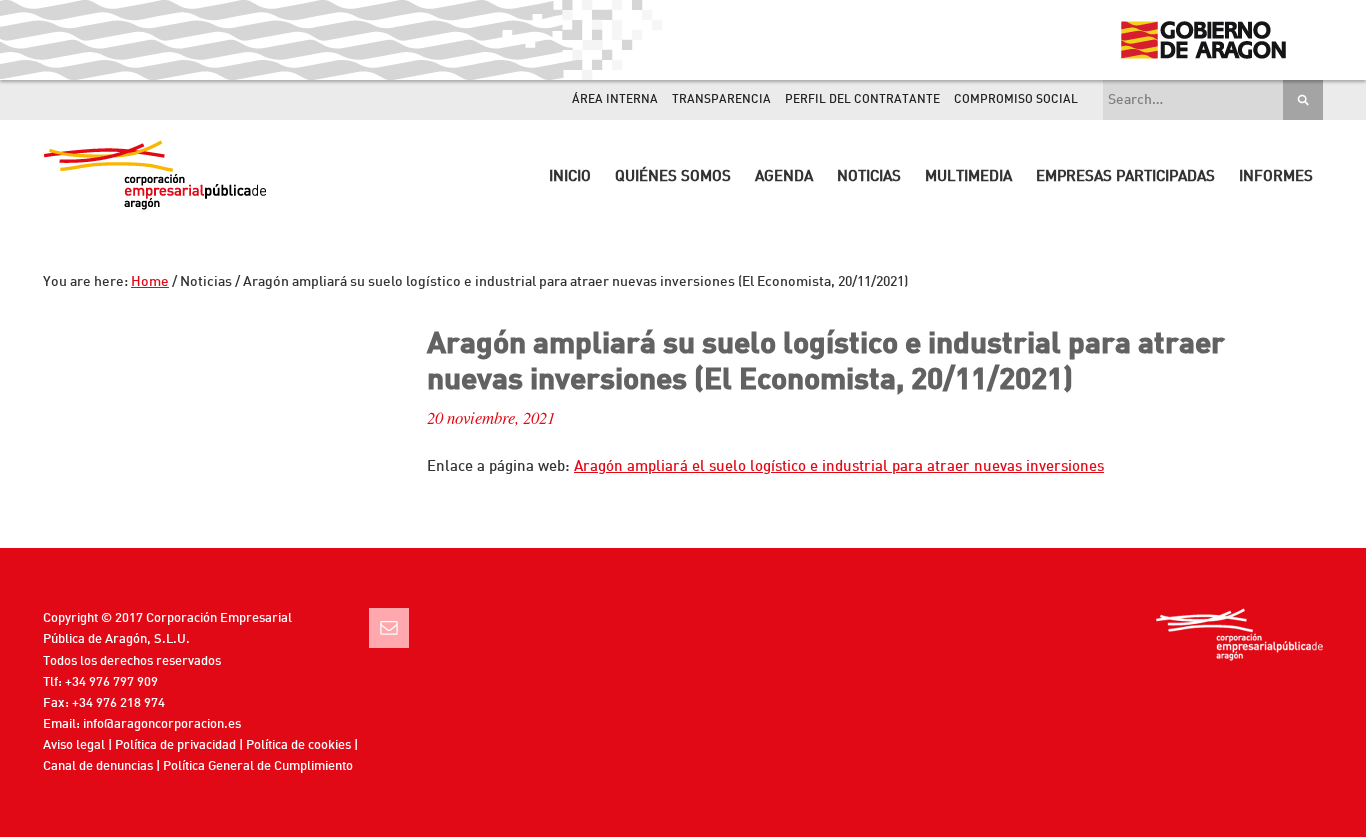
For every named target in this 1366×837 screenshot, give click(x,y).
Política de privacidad (175, 745)
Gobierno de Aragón (1202, 40)
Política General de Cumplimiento (258, 766)
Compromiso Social (1016, 100)
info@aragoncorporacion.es (162, 724)
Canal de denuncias (98, 766)
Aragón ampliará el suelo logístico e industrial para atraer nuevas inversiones (839, 467)
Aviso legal (74, 745)
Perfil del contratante (862, 100)
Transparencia (721, 100)
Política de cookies (298, 745)
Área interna (615, 100)
